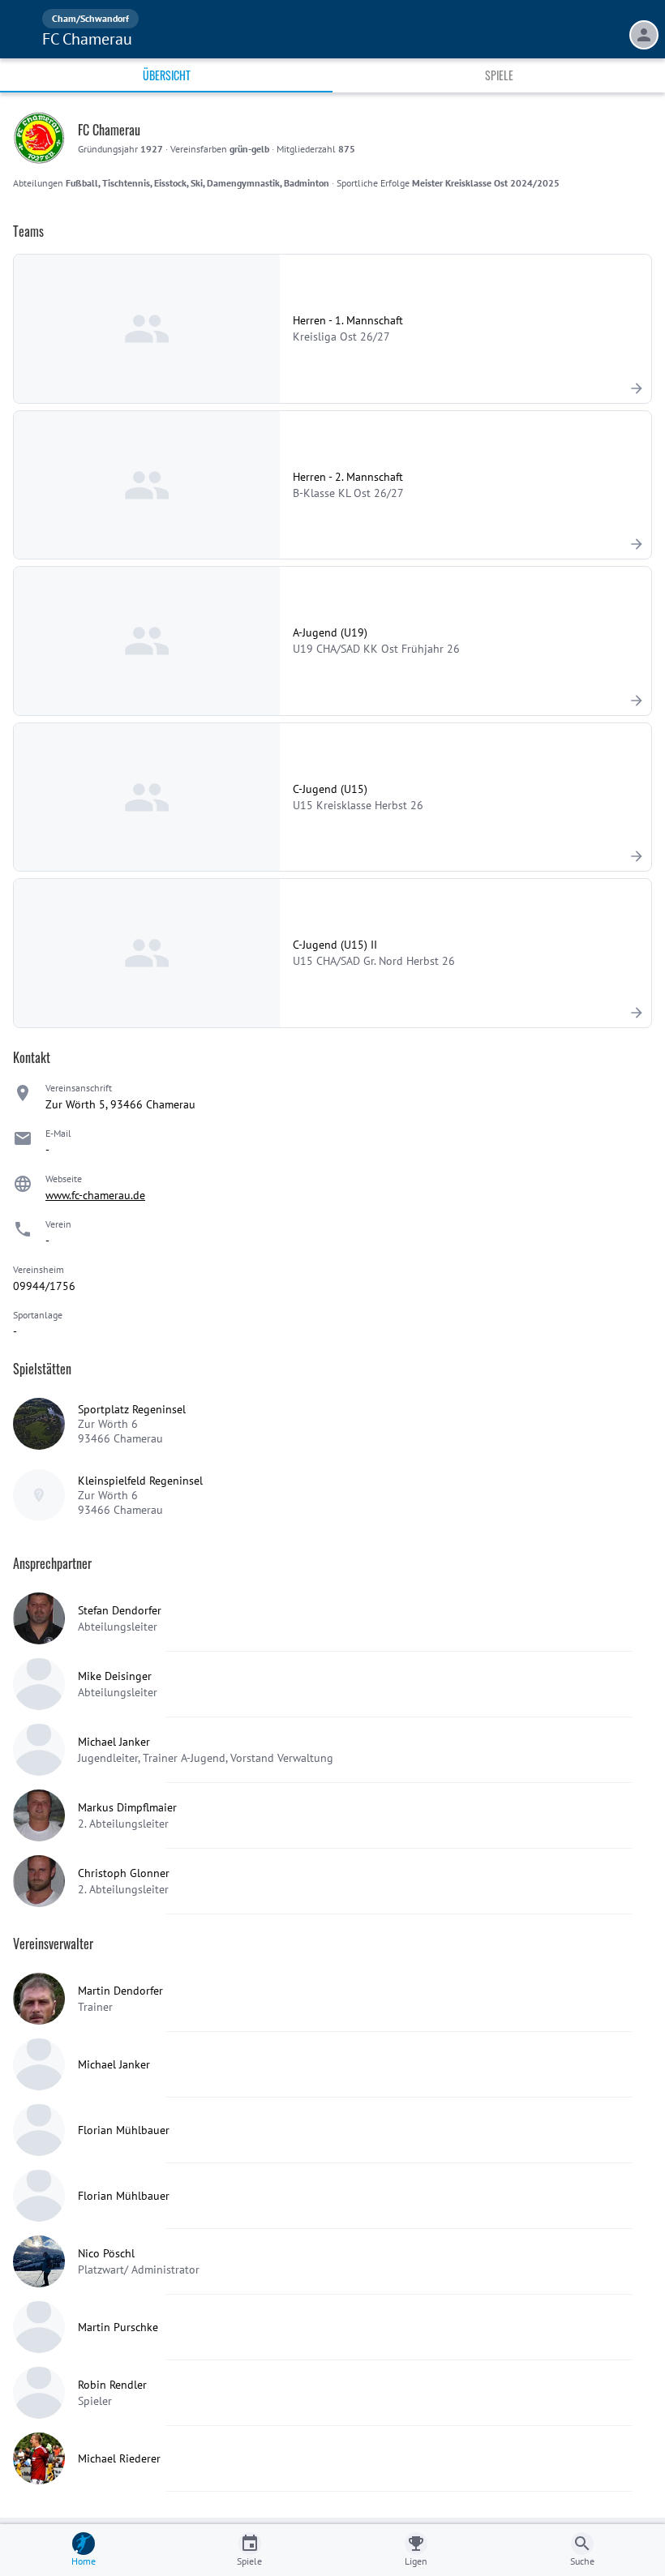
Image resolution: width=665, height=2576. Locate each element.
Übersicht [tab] (167, 75)
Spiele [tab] (499, 75)
